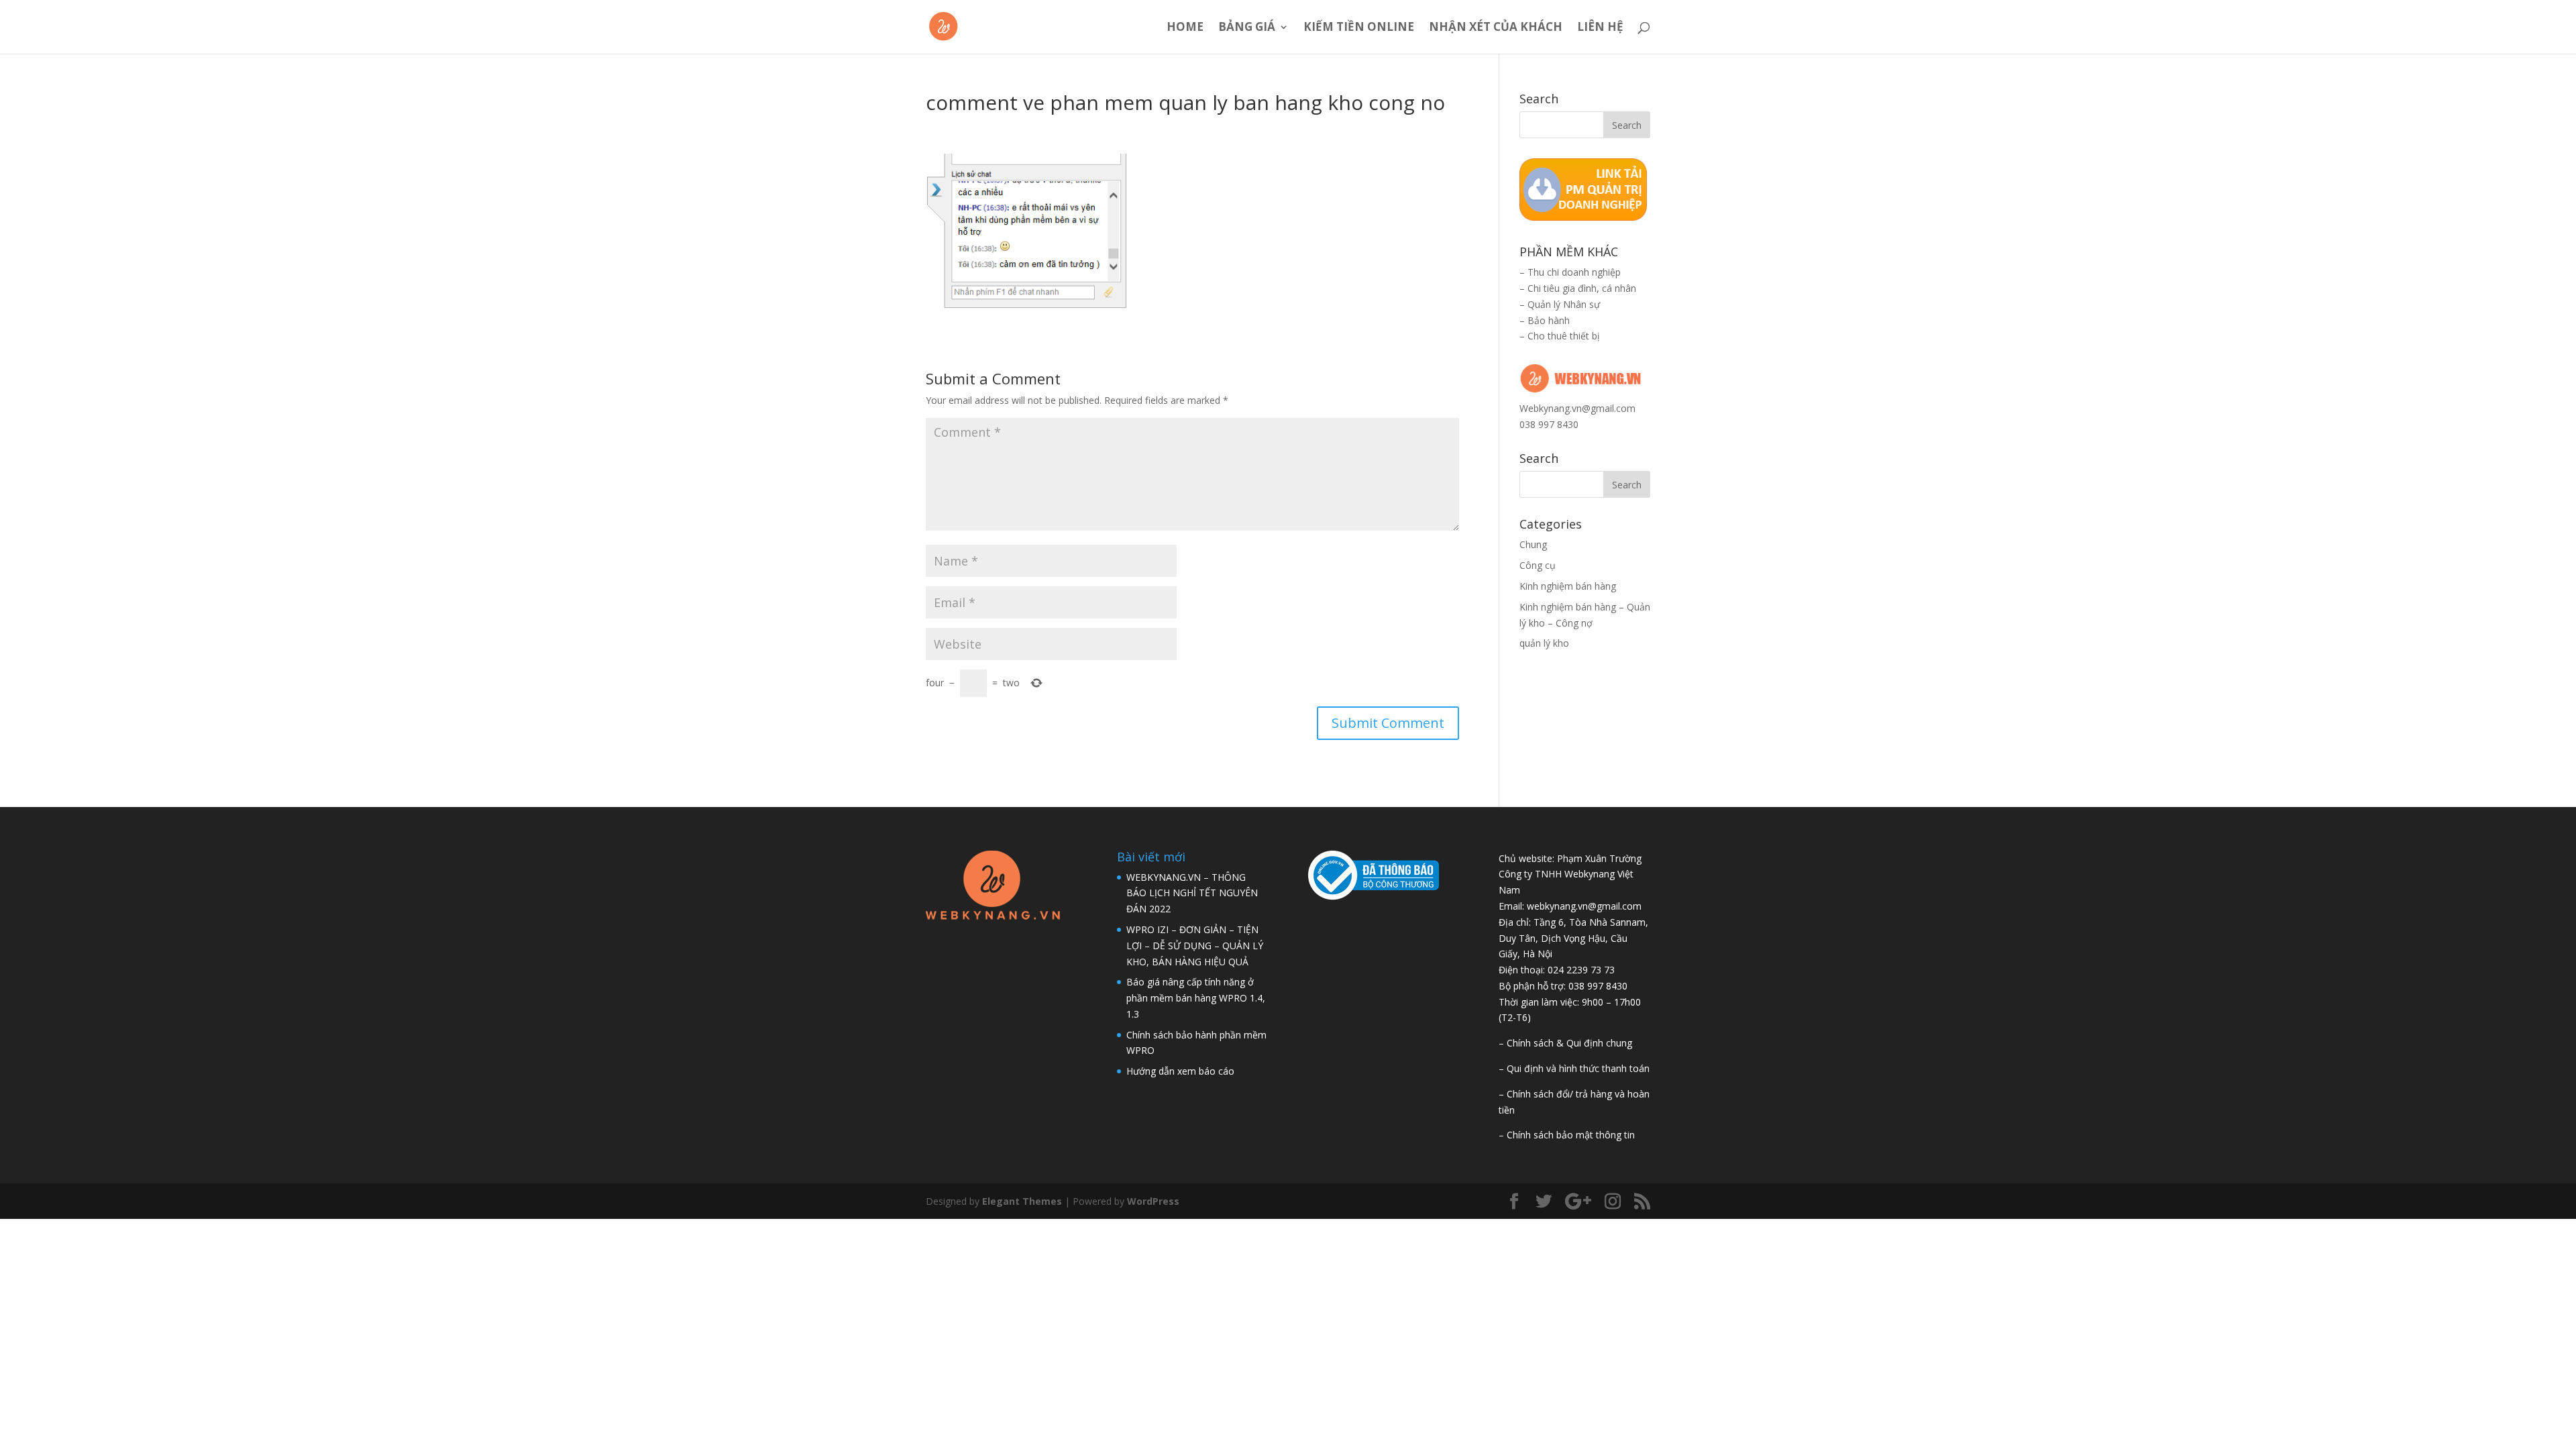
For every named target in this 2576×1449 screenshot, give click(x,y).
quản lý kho (1544, 643)
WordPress (1153, 1201)
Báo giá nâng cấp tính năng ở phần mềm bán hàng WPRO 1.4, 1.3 (1196, 998)
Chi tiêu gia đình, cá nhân (1582, 288)
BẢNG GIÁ (1247, 28)
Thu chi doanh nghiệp (1574, 272)
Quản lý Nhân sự (1564, 304)
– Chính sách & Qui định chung (1565, 1043)
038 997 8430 (1549, 424)
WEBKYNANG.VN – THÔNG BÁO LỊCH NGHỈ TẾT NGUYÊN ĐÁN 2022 (1192, 893)
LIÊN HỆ (1600, 28)
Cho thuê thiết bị (1564, 336)
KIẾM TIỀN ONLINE (1359, 28)
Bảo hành (1549, 320)
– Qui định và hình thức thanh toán (1574, 1068)
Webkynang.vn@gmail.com (1577, 408)
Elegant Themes (1022, 1201)
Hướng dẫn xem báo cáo (1180, 1071)
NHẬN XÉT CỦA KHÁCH (1496, 28)
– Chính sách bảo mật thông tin (1567, 1135)
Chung (1533, 544)
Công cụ (1538, 565)
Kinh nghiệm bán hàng (1568, 586)
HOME (1185, 28)
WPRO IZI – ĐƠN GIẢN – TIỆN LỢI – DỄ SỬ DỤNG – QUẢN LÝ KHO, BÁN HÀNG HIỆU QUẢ (1195, 946)
